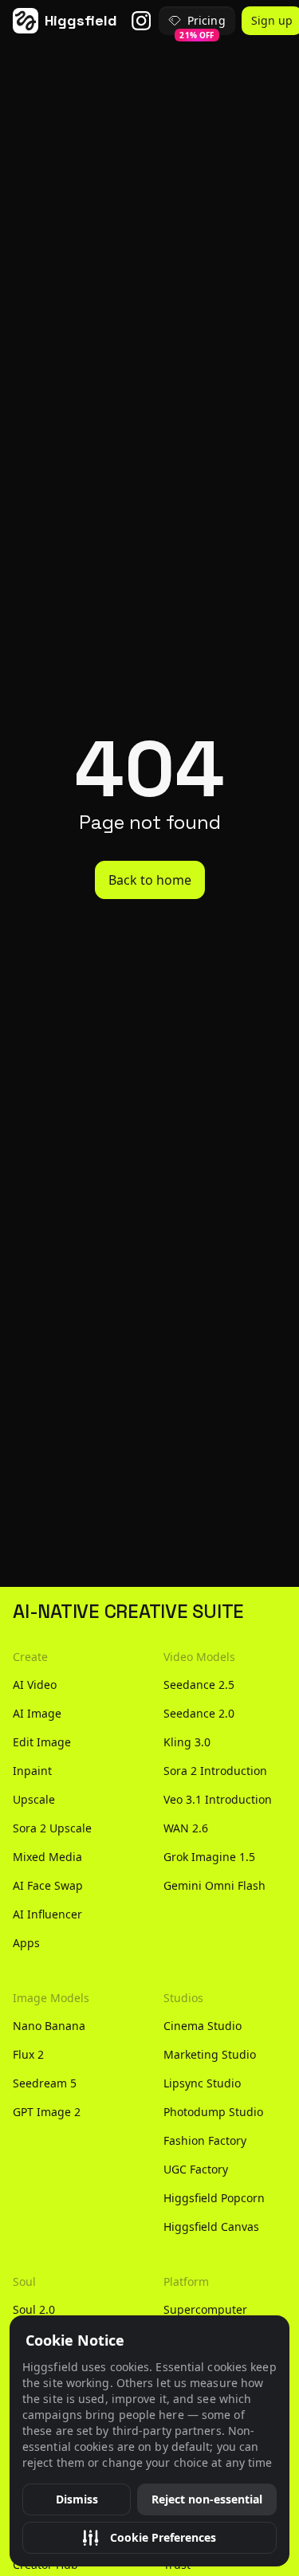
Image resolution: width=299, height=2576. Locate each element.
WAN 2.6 (186, 1828)
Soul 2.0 (34, 2309)
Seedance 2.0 (199, 1713)
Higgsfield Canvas (211, 2227)
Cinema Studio (203, 2026)
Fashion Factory (205, 2140)
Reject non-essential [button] (207, 2499)
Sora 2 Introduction (215, 1771)
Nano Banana (49, 2026)
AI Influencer (47, 1914)
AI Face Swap (48, 1885)
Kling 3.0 (187, 1742)
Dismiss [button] (77, 2499)
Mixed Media (47, 1857)
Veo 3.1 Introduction (218, 1799)
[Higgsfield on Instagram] (141, 21)
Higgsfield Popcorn (214, 2198)
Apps (26, 1943)
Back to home (150, 880)
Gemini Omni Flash (214, 1885)
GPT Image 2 (47, 2112)
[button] (149, 2538)
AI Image (37, 1713)
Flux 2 (28, 2054)
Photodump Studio (213, 2112)
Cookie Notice (75, 2340)
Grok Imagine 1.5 (209, 1857)
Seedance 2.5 (199, 1685)
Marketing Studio (210, 2054)
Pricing (202, 24)
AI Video (35, 1685)
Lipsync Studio (202, 2083)
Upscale (34, 1799)
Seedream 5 (45, 2083)
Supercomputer (205, 2309)
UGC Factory (196, 2169)
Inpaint (32, 1771)
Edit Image (42, 1742)
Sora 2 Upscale (52, 1828)
